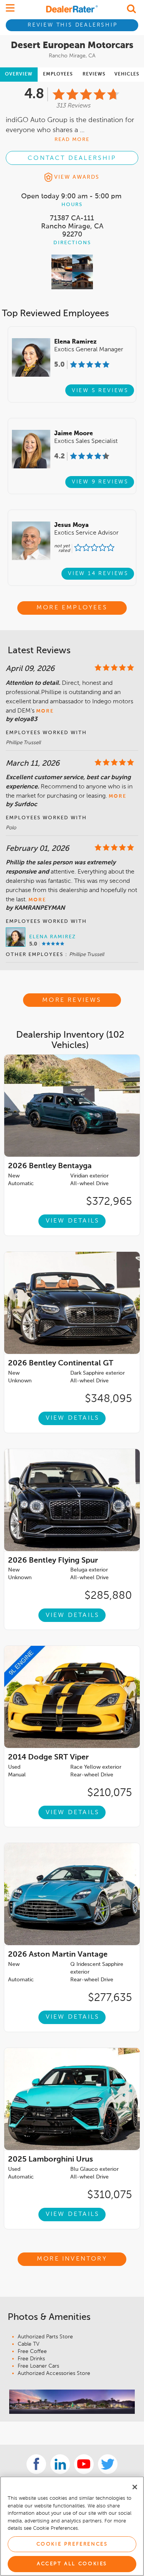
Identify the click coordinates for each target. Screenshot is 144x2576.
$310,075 (110, 2195)
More (45, 711)
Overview (19, 74)
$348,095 (108, 1399)
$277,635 (110, 1998)
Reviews (94, 74)
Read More (72, 140)
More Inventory (72, 2259)
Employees (58, 74)
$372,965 (109, 1202)
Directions (72, 243)
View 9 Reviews (100, 482)
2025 (50, 2160)
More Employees (72, 608)
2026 (50, 1166)
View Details (73, 1221)
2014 (48, 1758)
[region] (72, 2526)
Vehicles (127, 74)
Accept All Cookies (72, 2564)
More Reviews (72, 1000)
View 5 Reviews (100, 391)
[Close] (135, 2487)
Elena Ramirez (53, 937)
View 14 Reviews (98, 574)
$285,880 (108, 1596)
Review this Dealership (73, 25)
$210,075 (110, 1793)
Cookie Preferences (72, 2544)
